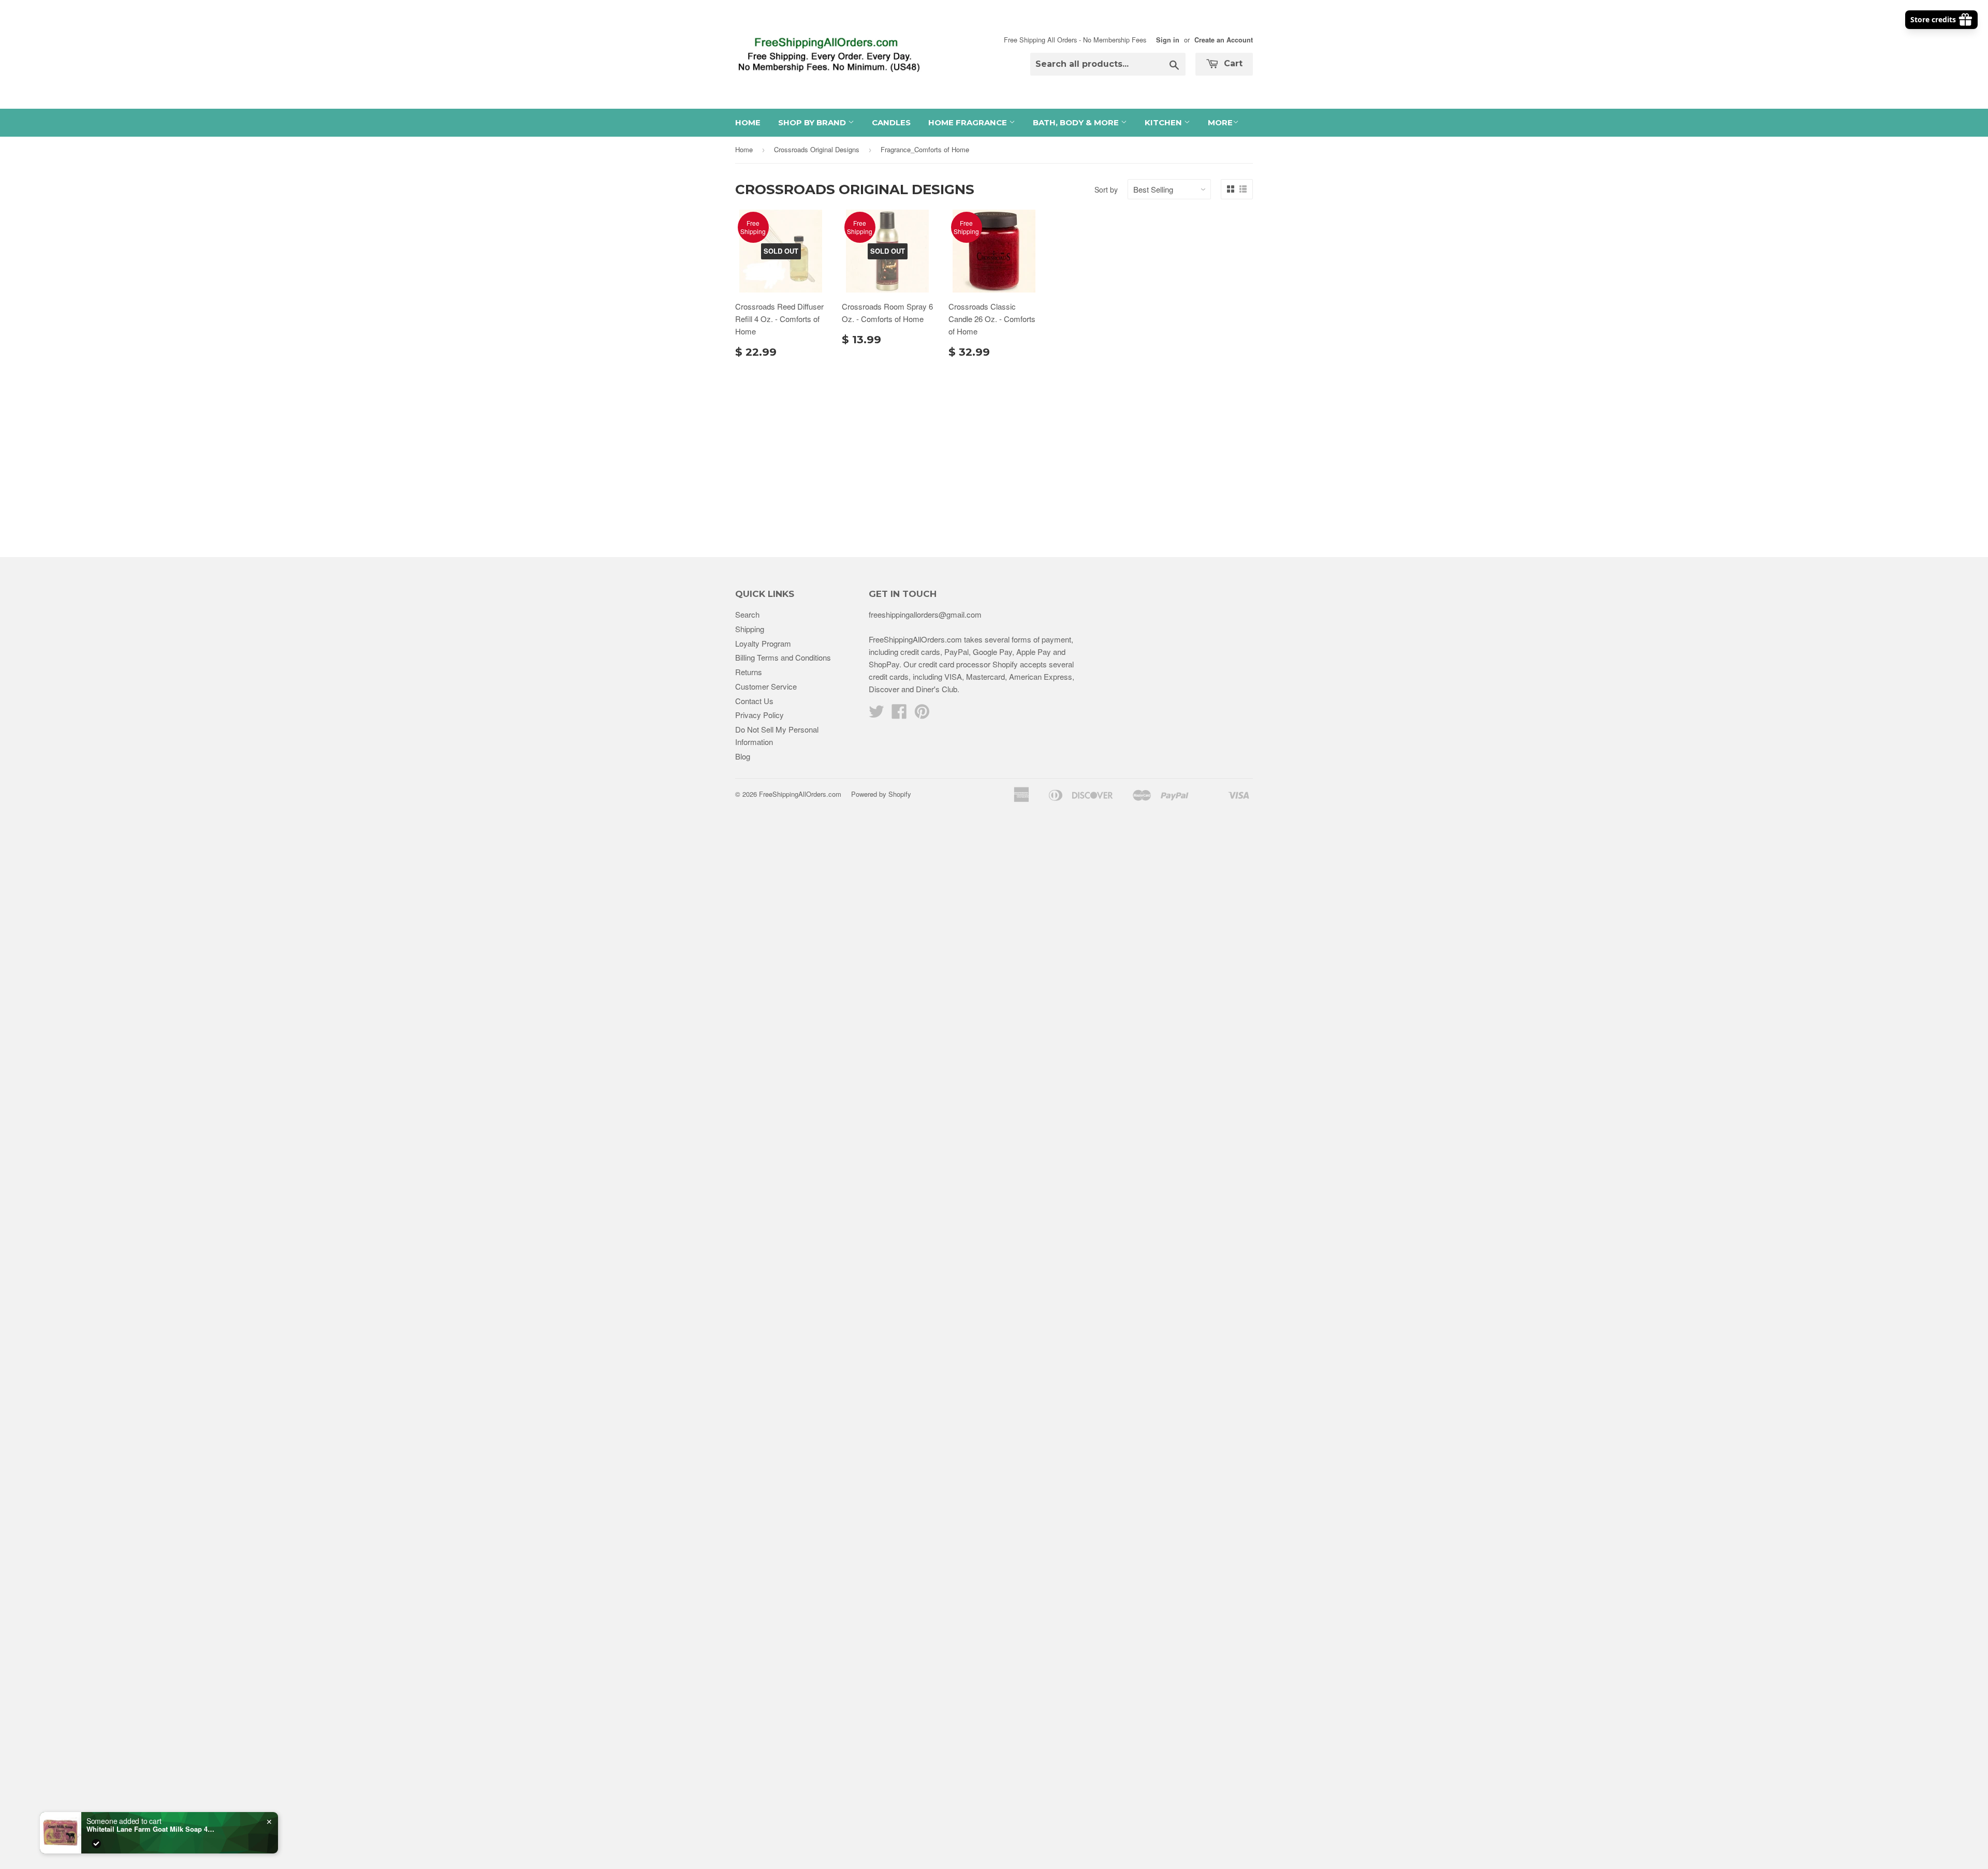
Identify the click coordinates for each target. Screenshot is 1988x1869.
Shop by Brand (813, 122)
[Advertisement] (994, 454)
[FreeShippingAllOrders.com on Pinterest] (922, 714)
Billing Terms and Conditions (783, 657)
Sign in (1168, 40)
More (1220, 122)
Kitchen (1164, 122)
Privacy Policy (759, 715)
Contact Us (754, 701)
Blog (743, 756)
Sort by (1106, 189)
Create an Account (1224, 40)
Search (747, 614)
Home (748, 122)
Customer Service (766, 686)
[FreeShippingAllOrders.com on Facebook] (899, 714)
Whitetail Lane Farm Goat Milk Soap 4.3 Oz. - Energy (151, 1829)
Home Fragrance (969, 122)
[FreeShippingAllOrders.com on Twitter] (876, 714)
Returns (749, 672)
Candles (891, 122)
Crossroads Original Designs (817, 149)
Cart (1232, 63)
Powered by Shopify (881, 794)
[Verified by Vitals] (96, 1844)
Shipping (750, 629)
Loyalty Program (763, 643)
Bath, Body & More (1077, 122)
